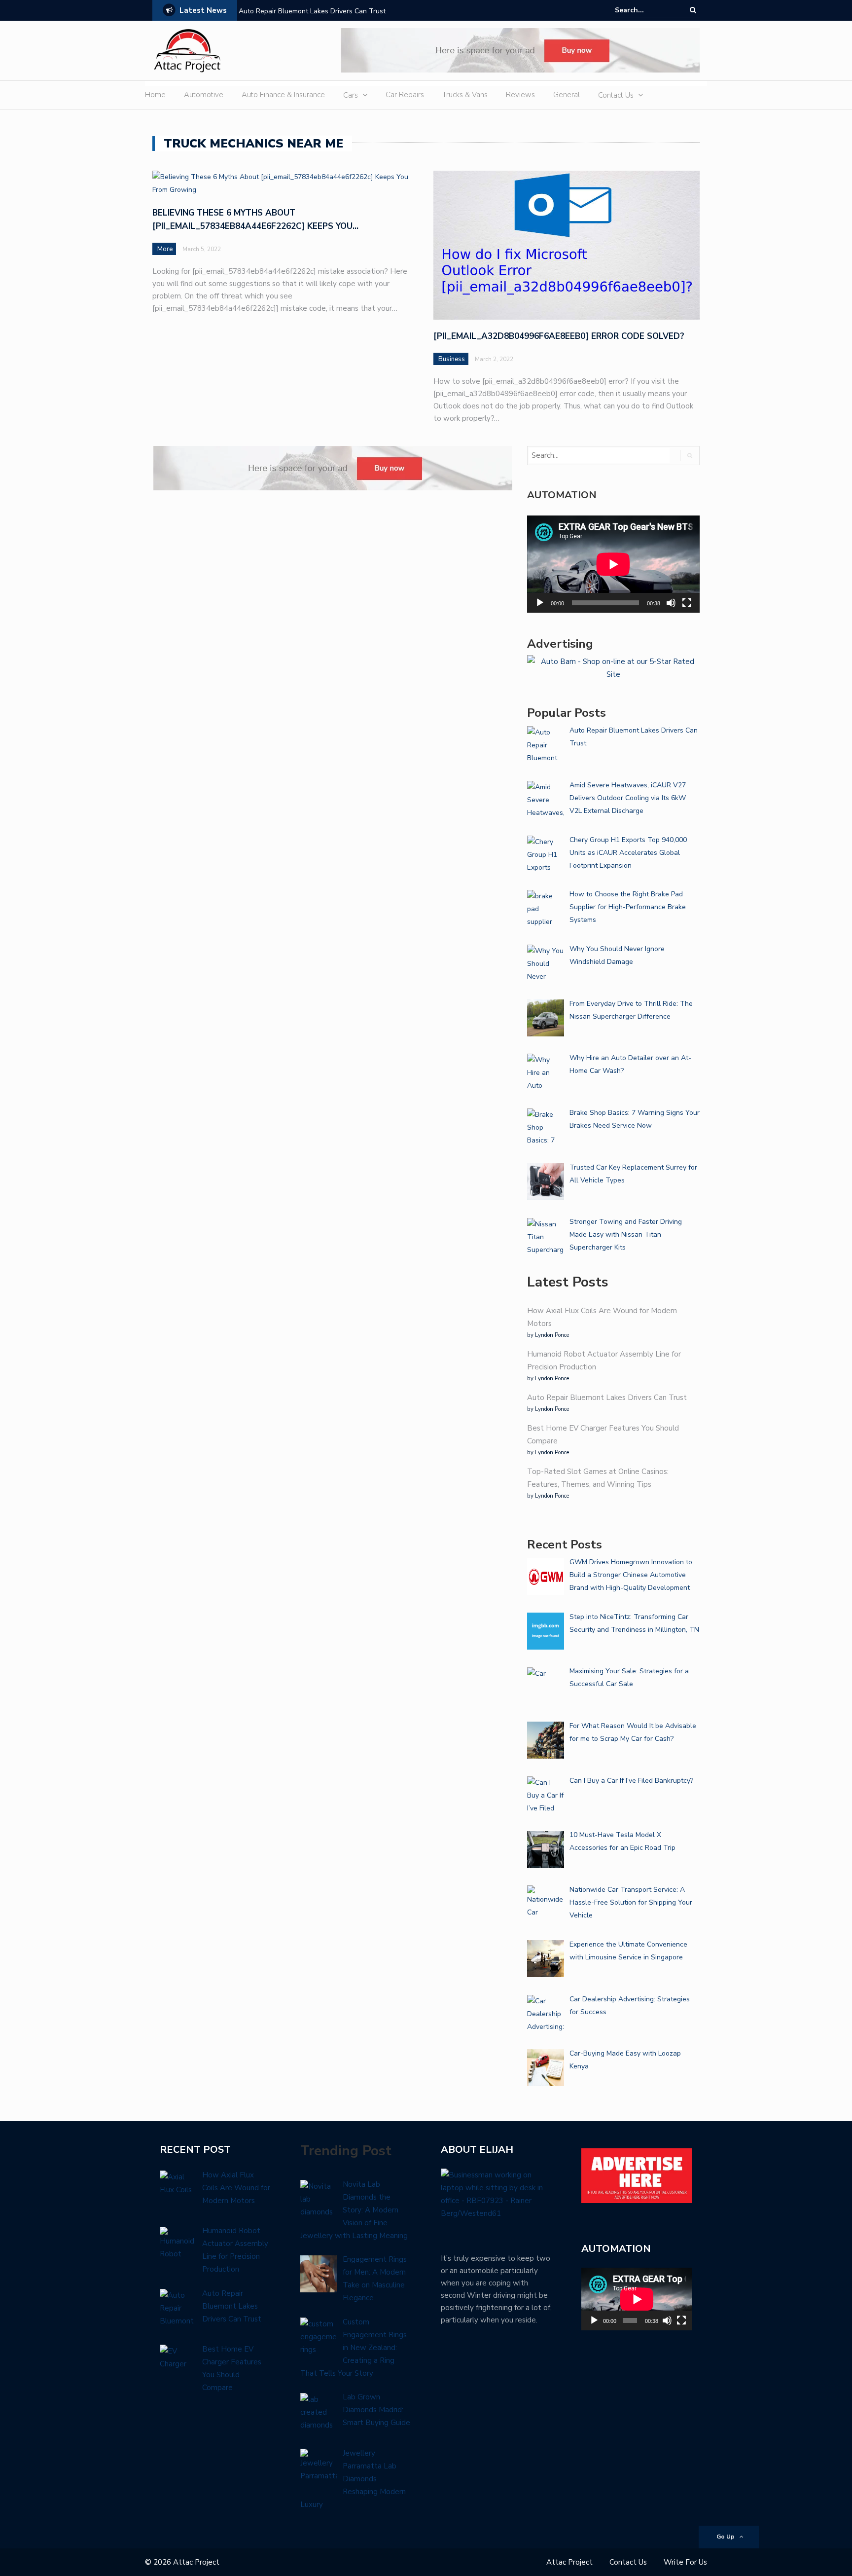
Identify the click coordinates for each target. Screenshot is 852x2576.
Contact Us (616, 95)
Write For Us (685, 2562)
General (567, 95)
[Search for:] (645, 10)
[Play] (540, 603)
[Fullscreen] (687, 603)
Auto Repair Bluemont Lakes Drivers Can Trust (312, 11)
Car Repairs (405, 95)
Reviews (520, 95)
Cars (351, 95)
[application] (613, 564)
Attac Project (569, 2562)
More (165, 249)
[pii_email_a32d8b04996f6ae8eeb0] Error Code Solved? (559, 336)
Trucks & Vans (465, 95)
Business (452, 359)
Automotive (204, 95)
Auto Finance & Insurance (283, 95)
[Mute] (671, 603)
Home (155, 95)
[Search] (693, 10)
